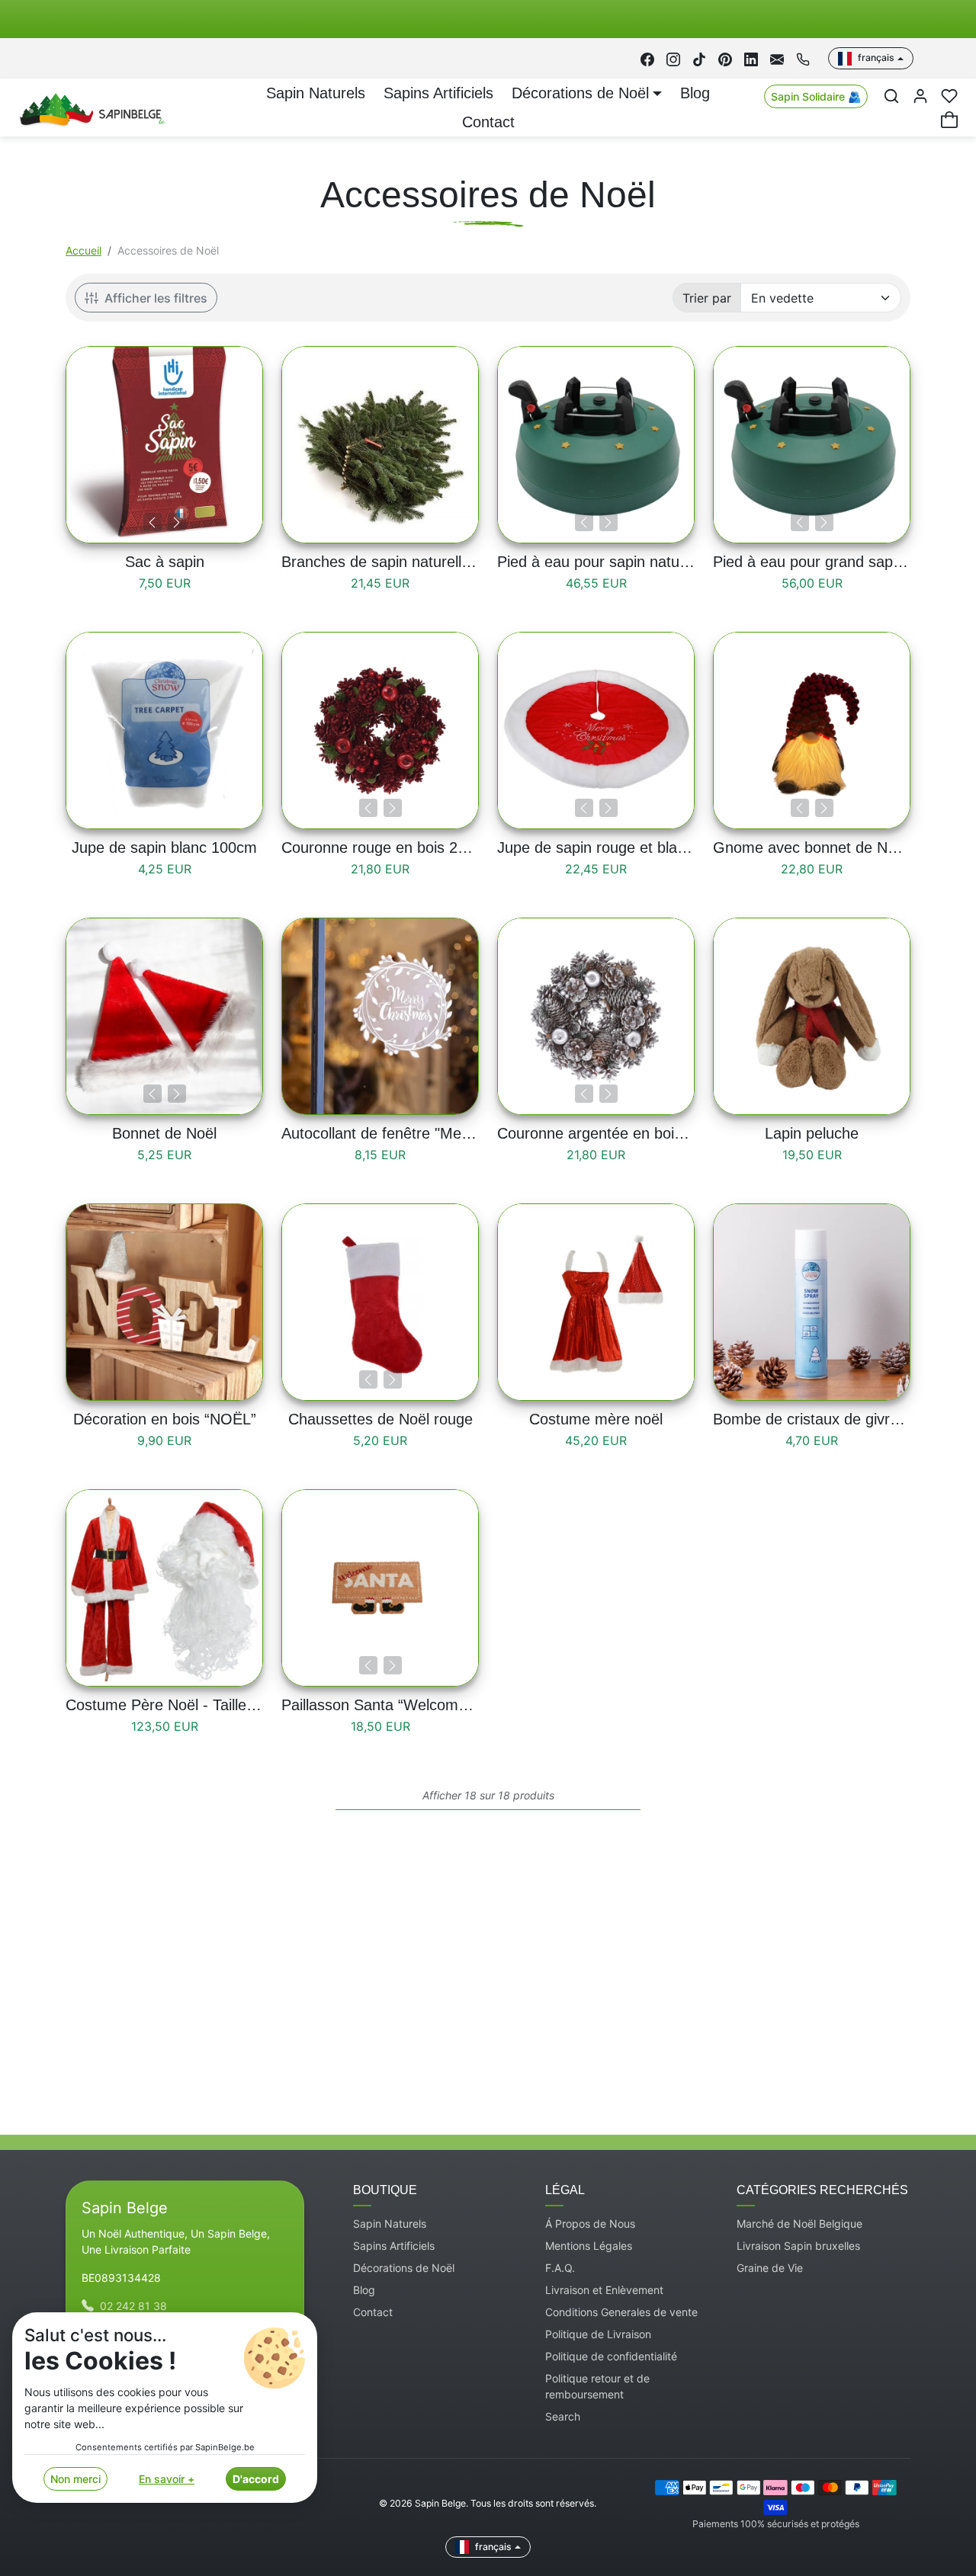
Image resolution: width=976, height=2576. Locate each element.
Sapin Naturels (316, 93)
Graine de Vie (770, 2268)
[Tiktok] (699, 58)
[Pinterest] (725, 58)
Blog (695, 93)
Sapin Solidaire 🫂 (816, 96)
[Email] (777, 58)
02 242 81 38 (133, 2306)
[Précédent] (152, 522)
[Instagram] (673, 58)
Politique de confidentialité (611, 2356)
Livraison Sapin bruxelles (798, 2246)
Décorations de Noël (404, 2268)
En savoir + (167, 2479)
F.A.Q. (560, 2268)
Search (563, 2416)
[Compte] (920, 96)
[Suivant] (177, 522)
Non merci (75, 2479)
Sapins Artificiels (438, 93)
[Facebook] (647, 58)
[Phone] (803, 58)
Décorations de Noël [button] (580, 93)
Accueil (83, 250)
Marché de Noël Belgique (799, 2224)
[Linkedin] (751, 58)
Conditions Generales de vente (621, 2312)
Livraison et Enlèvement (604, 2290)
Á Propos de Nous (590, 2224)
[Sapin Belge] (90, 107)
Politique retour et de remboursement (597, 2386)
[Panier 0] (949, 120)
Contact (488, 122)
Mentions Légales (589, 2246)
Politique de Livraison (598, 2334)
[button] (891, 96)
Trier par (707, 298)
